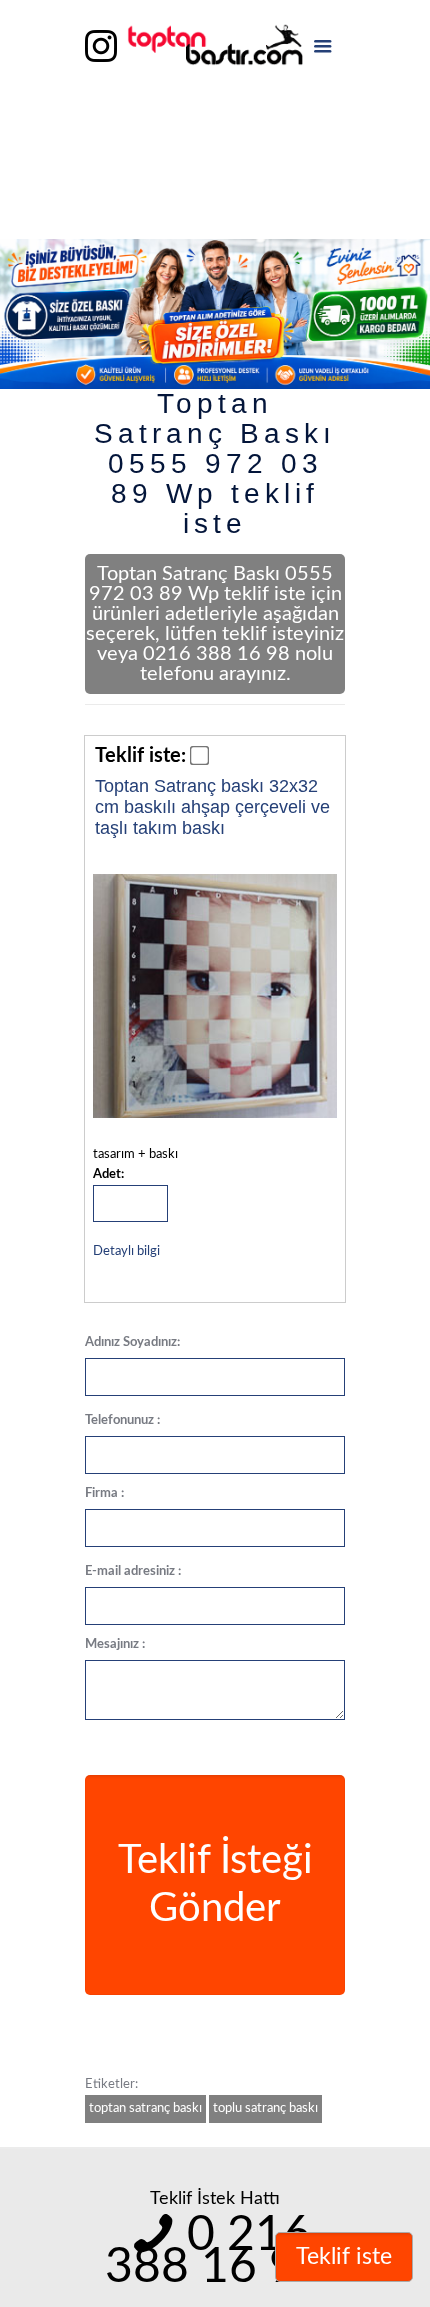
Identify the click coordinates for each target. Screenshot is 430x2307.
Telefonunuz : (122, 1420)
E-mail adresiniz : (133, 1571)
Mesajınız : (115, 1644)
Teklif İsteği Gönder (215, 1885)
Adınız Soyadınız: (132, 1342)
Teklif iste (344, 2256)
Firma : (104, 1493)
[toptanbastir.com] (215, 50)
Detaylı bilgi (126, 1251)
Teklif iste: (140, 756)
